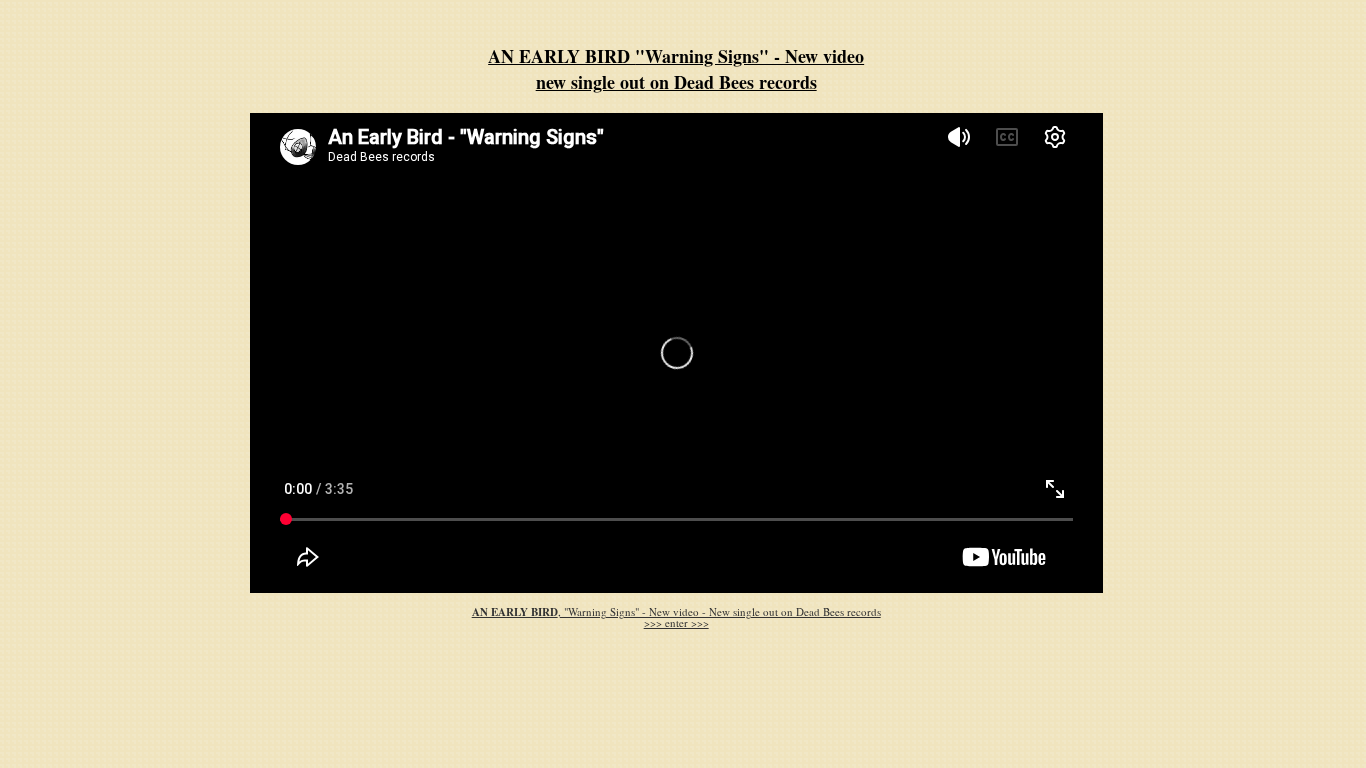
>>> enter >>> (676, 622)
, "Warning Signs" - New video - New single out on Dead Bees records (676, 611)
